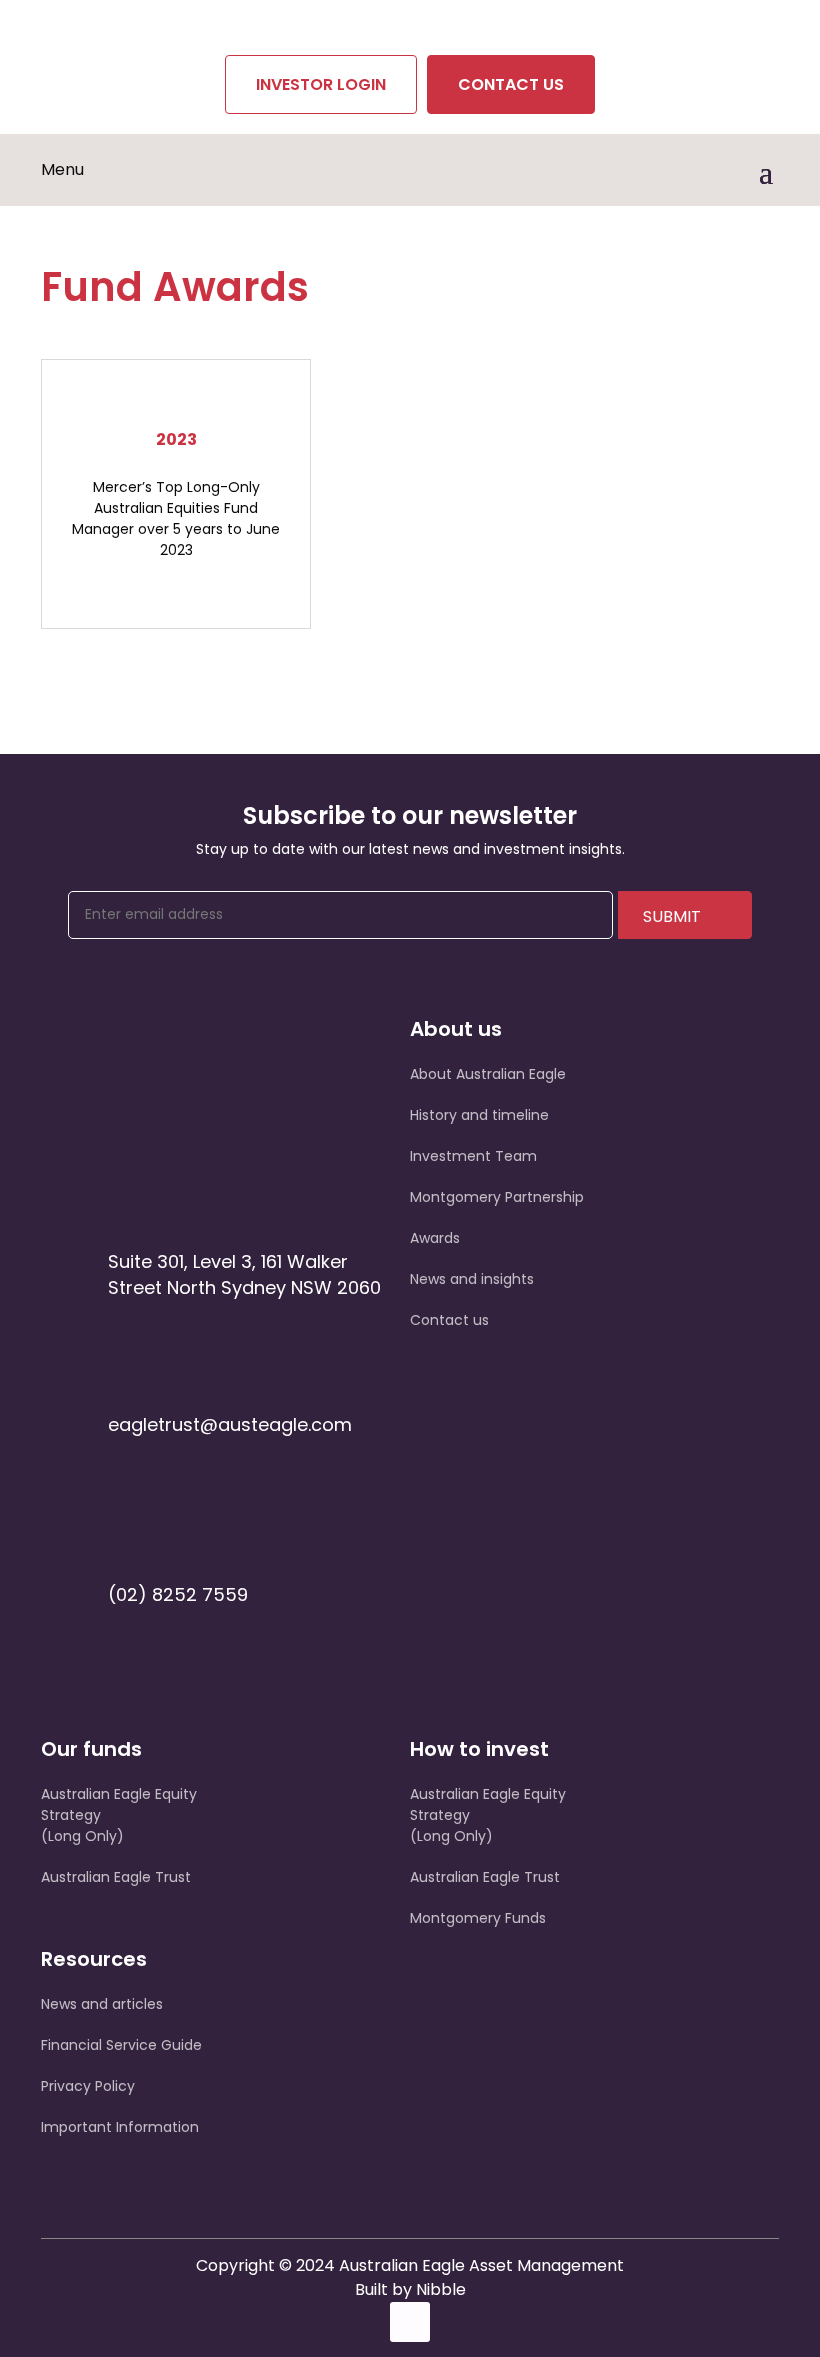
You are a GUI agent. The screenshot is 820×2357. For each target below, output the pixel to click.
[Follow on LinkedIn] (410, 2322)
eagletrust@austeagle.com (230, 1424)
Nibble (441, 2289)
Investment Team (473, 1156)
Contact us (449, 1320)
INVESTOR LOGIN (321, 84)
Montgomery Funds (478, 1918)
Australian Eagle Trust (116, 1877)
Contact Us (511, 84)
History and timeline (479, 1115)
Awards (435, 1238)
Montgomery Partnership (497, 1197)
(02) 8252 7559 (178, 1594)
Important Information (120, 2127)
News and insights (472, 1279)
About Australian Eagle (488, 1074)
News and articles (102, 2004)
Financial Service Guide (121, 2045)
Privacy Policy (88, 2086)
